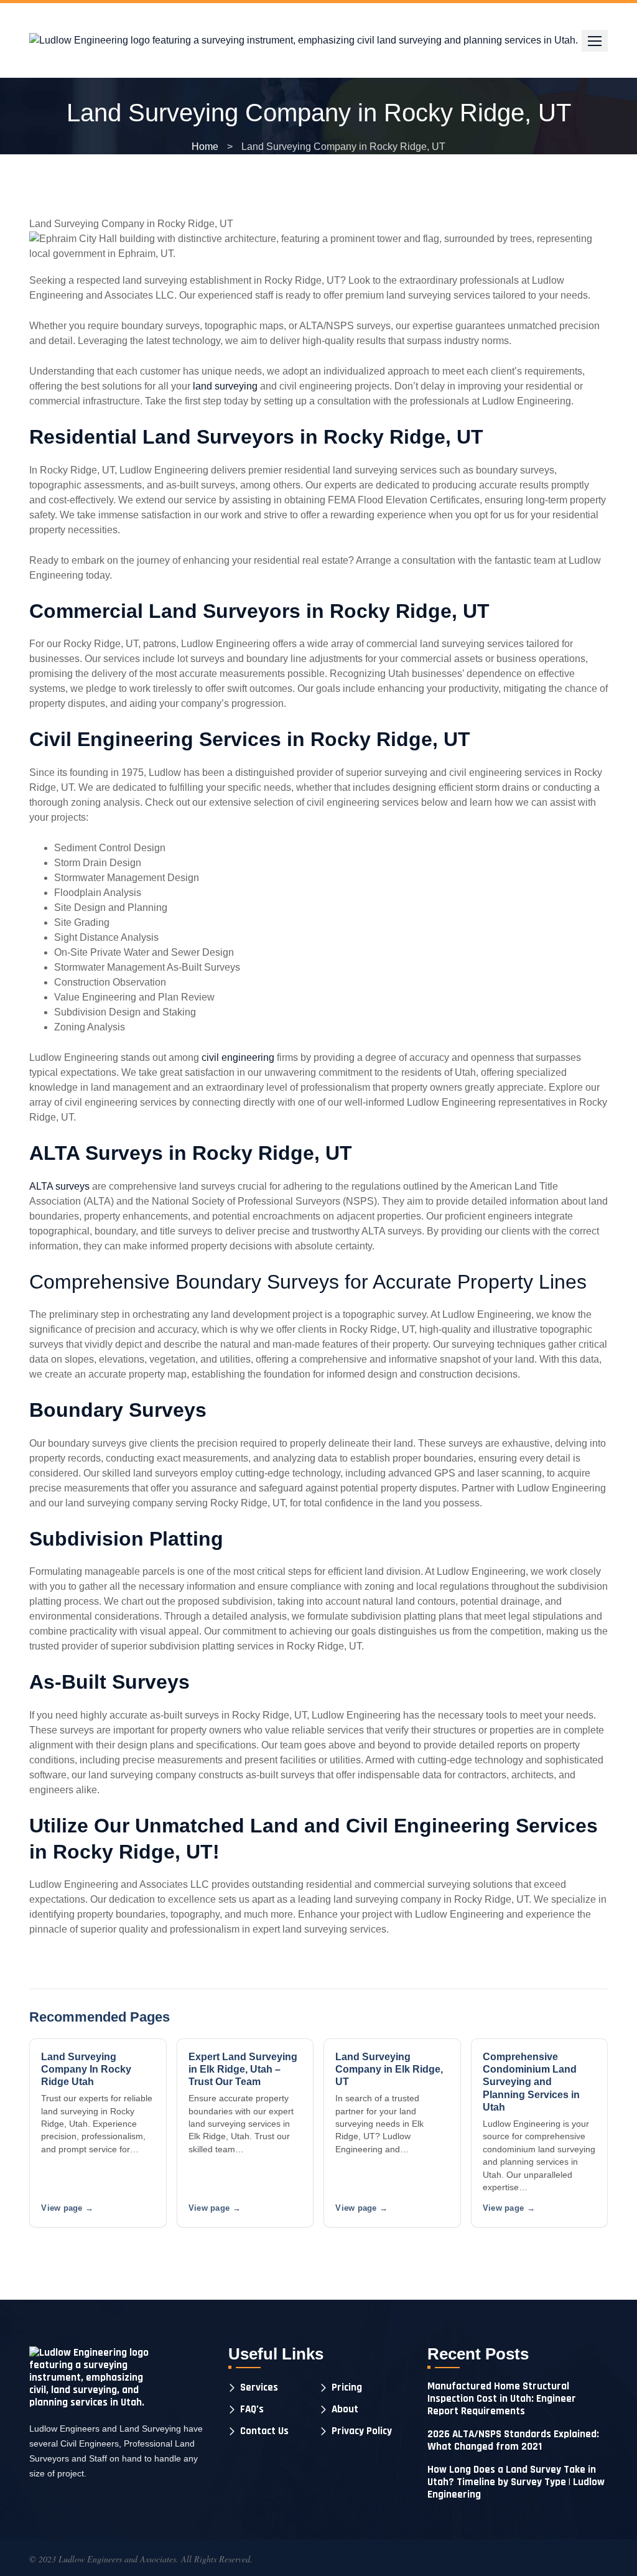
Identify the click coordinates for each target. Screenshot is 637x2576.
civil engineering (238, 1057)
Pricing (347, 2388)
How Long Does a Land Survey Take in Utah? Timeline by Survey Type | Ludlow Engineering (516, 2482)
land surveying (225, 386)
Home (205, 147)
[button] (595, 41)
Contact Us (264, 2431)
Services (259, 2388)
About (345, 2410)
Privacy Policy (362, 2431)
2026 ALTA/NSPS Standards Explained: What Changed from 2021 (513, 2440)
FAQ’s (252, 2410)
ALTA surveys (59, 1186)
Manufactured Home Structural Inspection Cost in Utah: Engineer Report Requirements (502, 2399)
